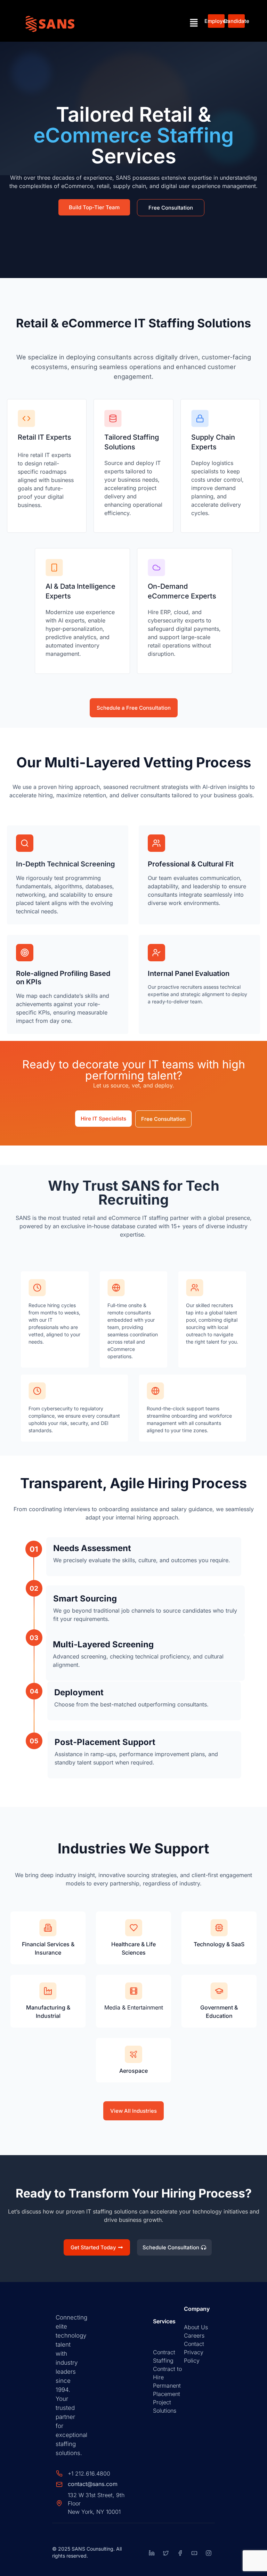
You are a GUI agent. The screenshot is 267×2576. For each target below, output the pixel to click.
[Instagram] (209, 2553)
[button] (194, 23)
